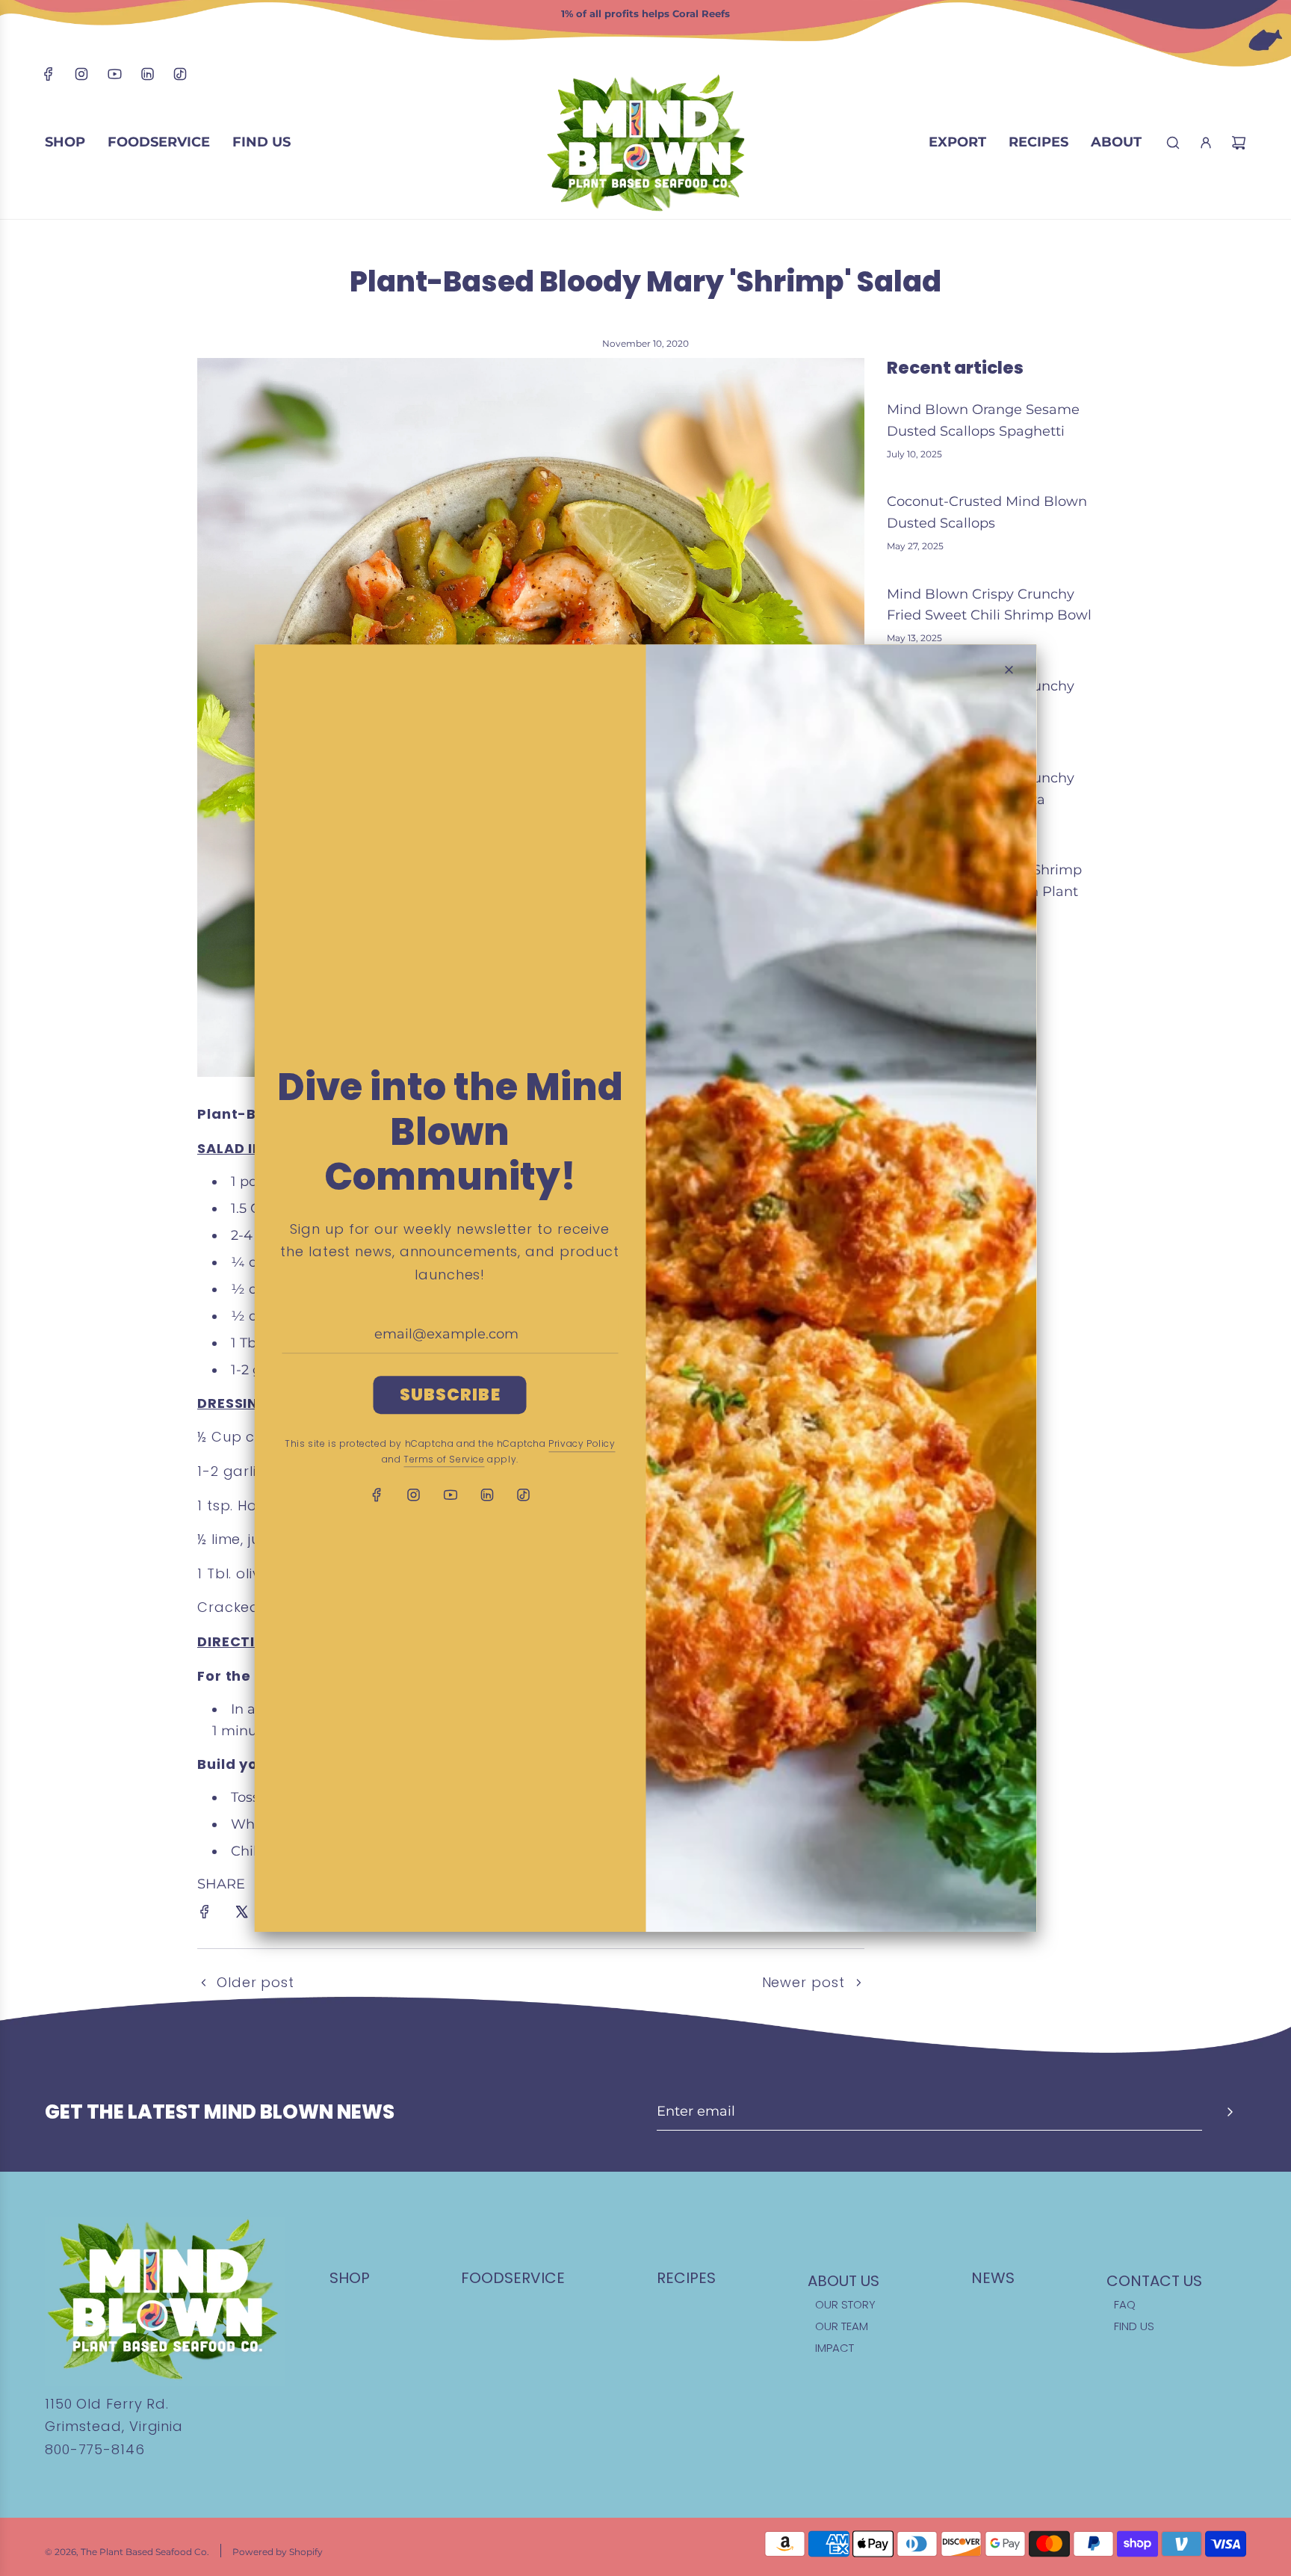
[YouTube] (114, 77)
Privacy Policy (582, 1443)
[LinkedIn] (147, 77)
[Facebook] (49, 77)
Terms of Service (444, 1459)
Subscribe (450, 1395)
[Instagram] (81, 77)
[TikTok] (180, 77)
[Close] (1009, 670)
